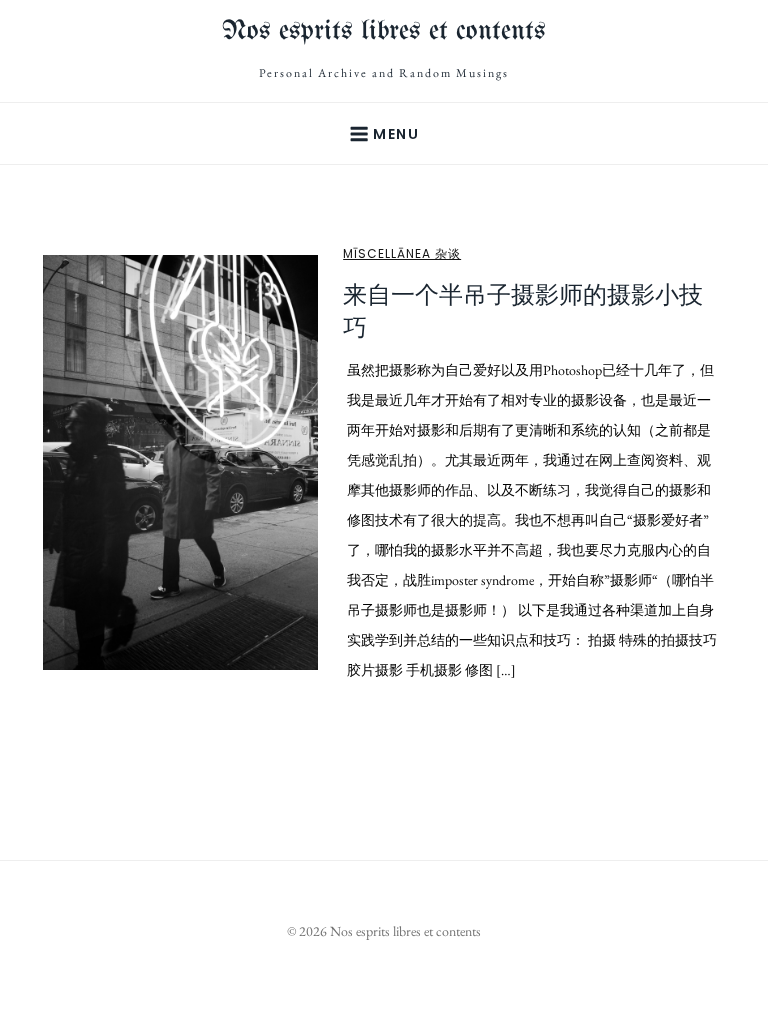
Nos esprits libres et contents (384, 31)
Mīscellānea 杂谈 (402, 254)
